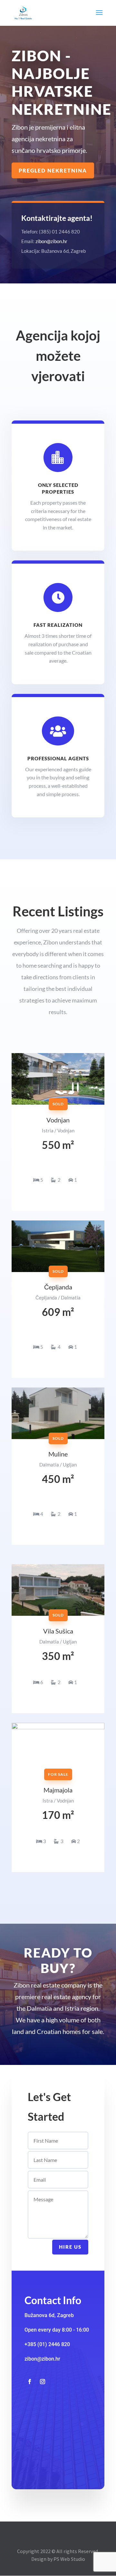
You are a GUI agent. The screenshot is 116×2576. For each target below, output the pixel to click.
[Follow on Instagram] (43, 2382)
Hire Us (70, 2247)
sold (58, 1104)
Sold (58, 1615)
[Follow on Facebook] (30, 2382)
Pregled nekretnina (53, 170)
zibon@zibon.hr (51, 241)
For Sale (58, 1774)
